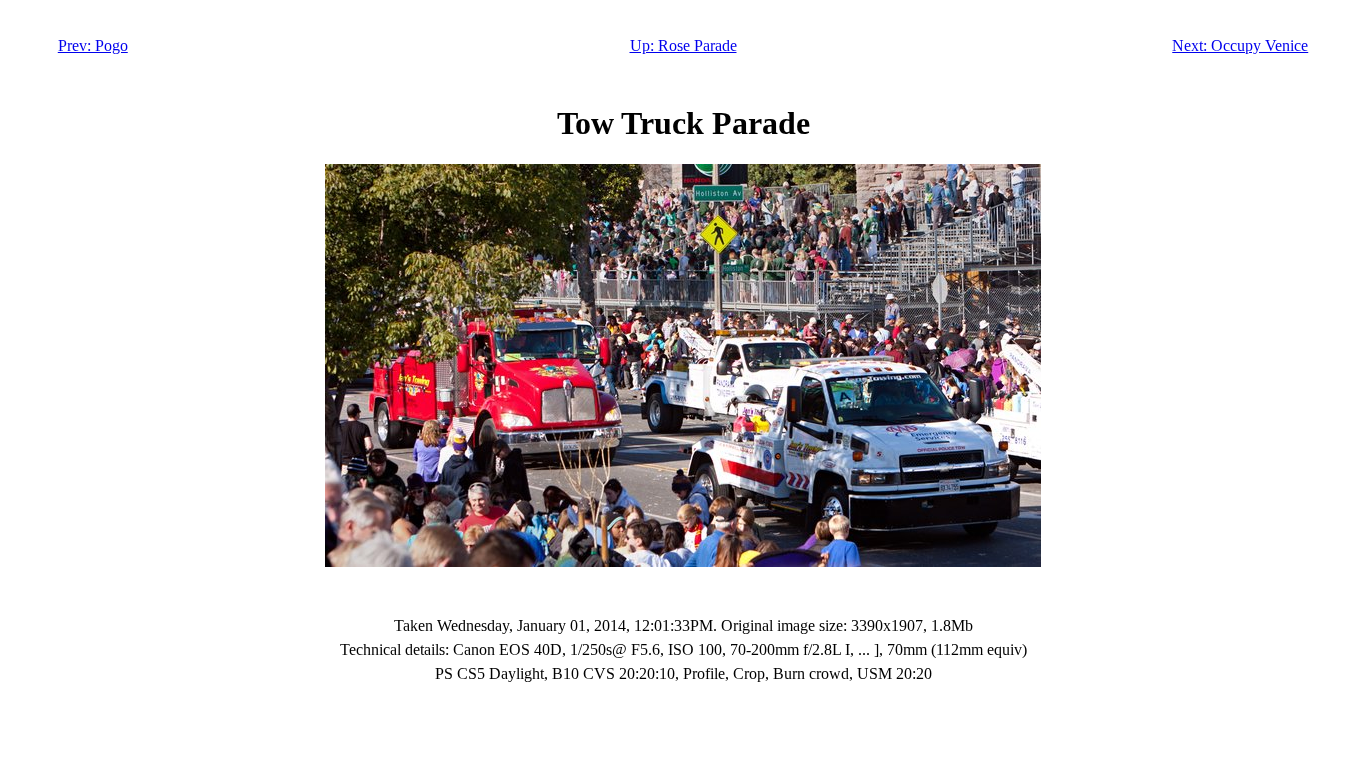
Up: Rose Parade (683, 45)
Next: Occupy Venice (1240, 45)
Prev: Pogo (93, 45)
